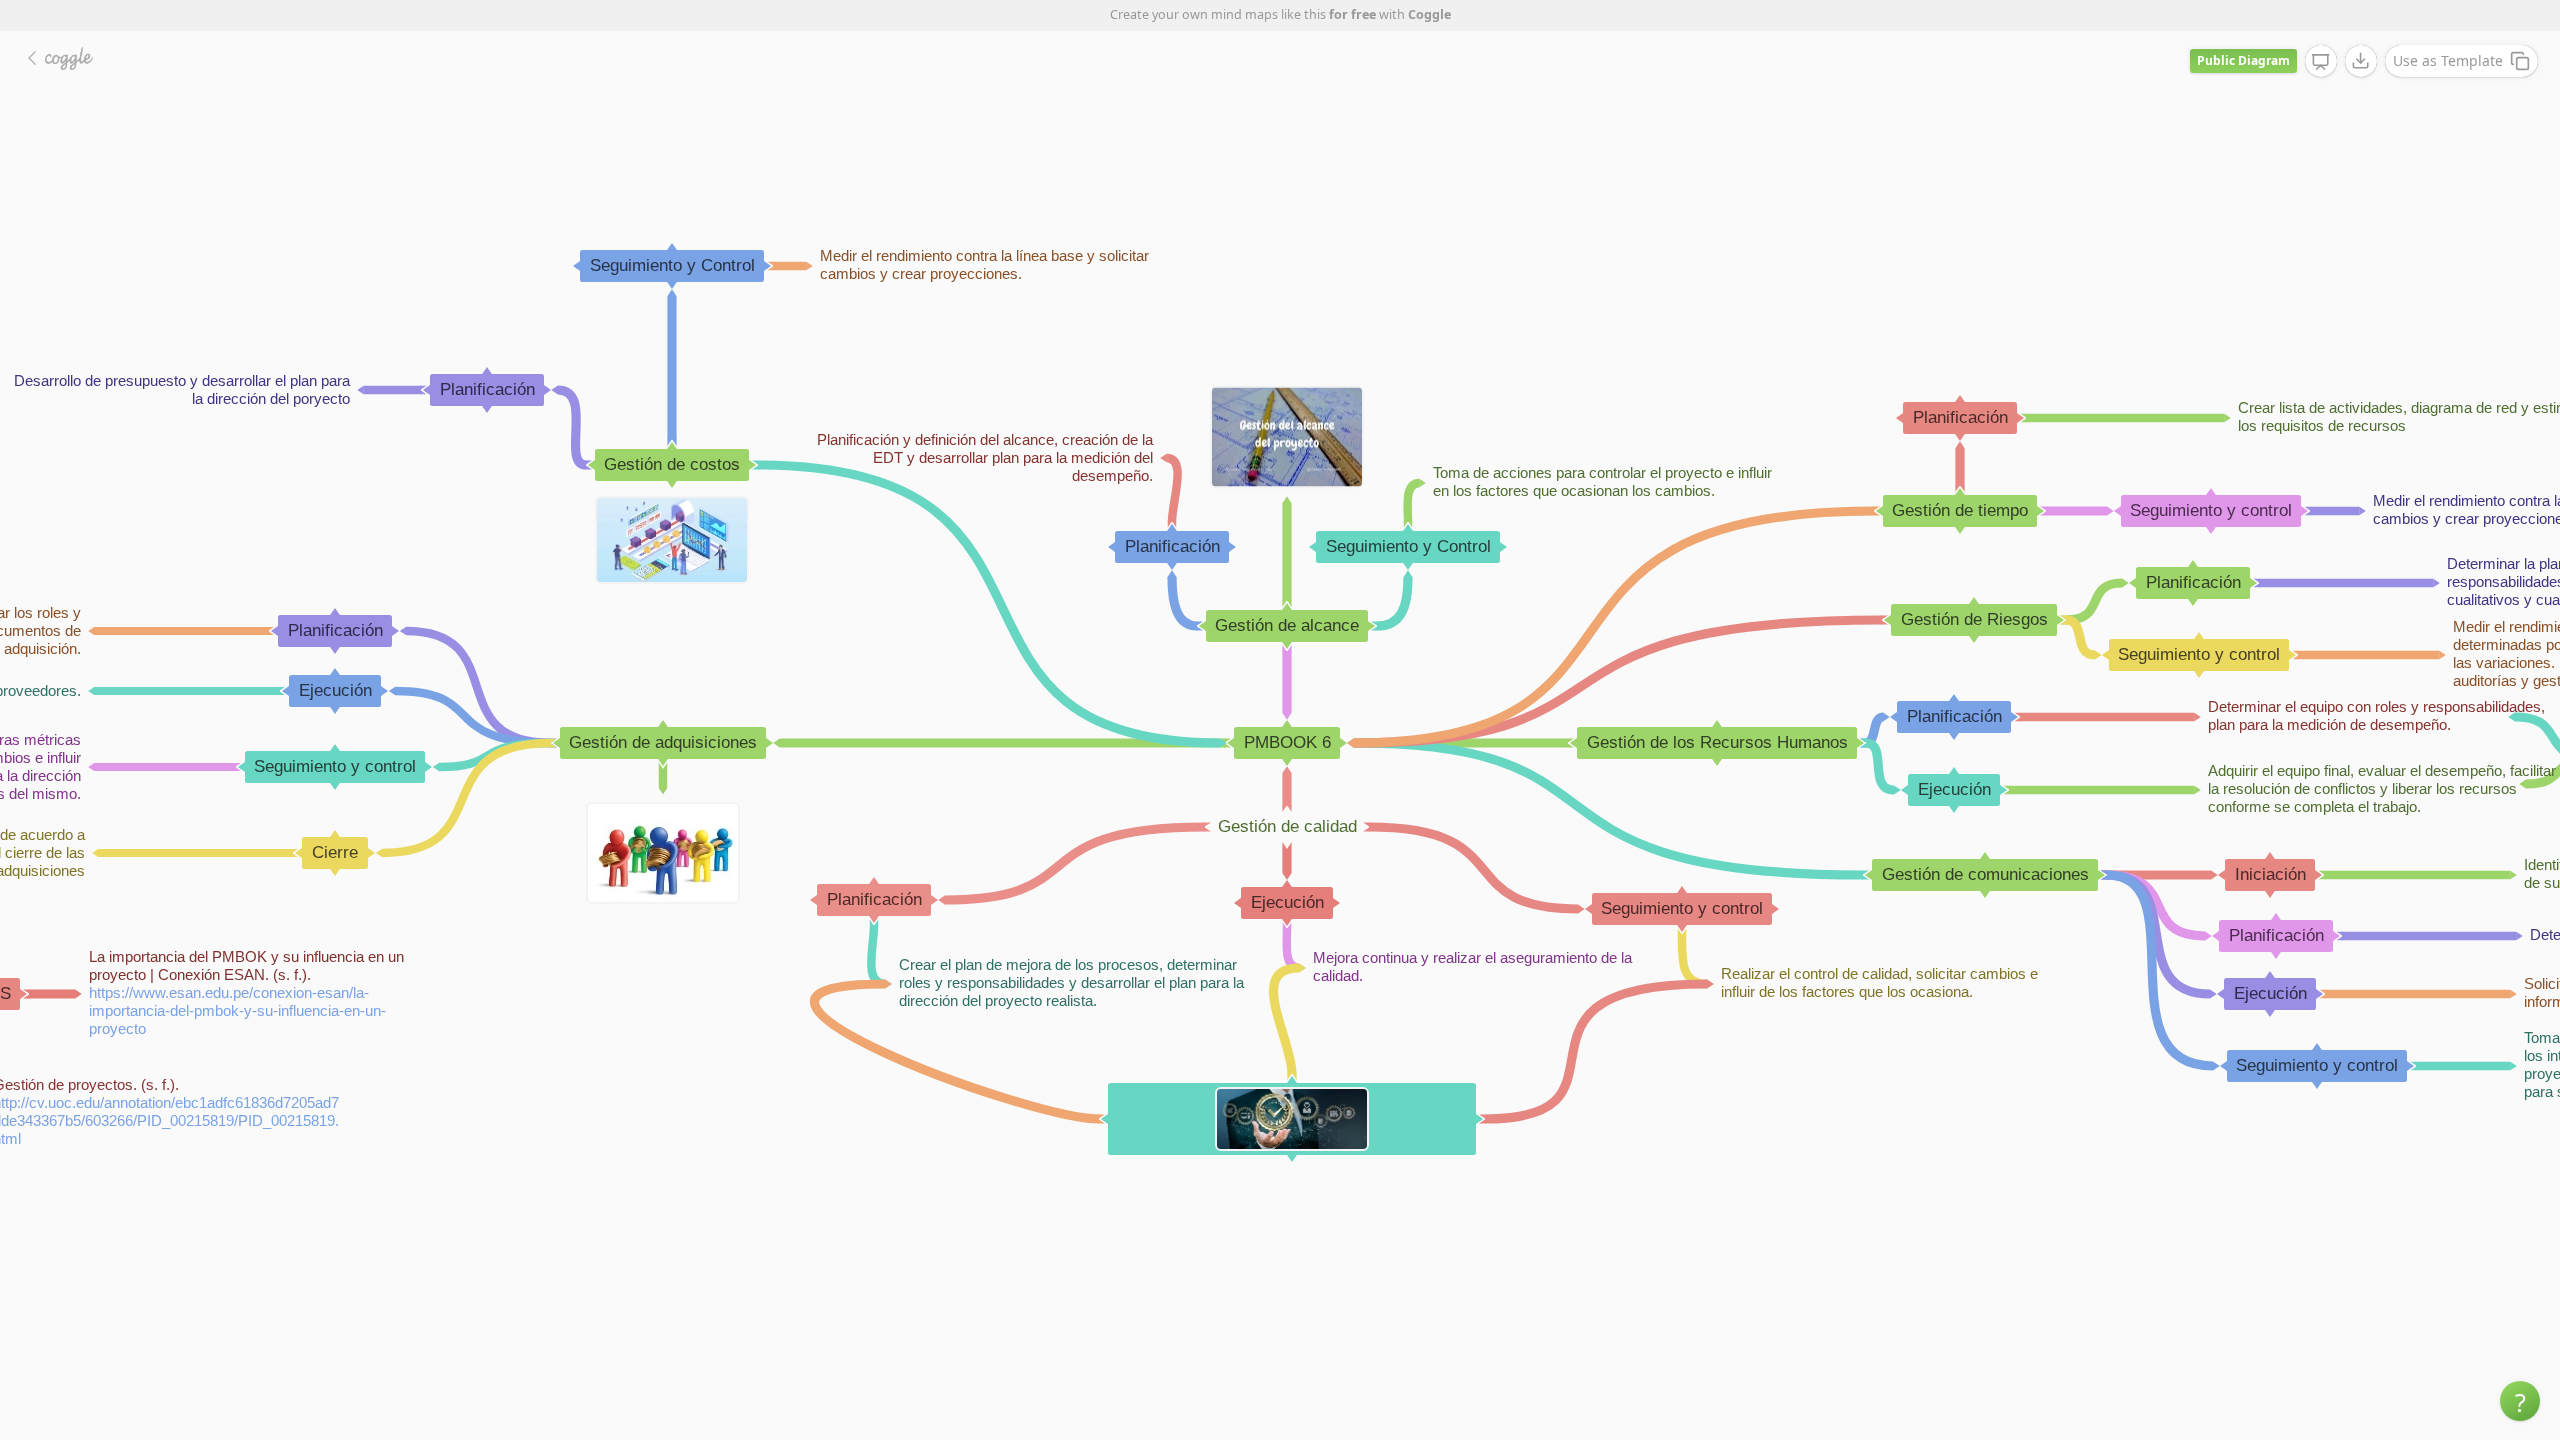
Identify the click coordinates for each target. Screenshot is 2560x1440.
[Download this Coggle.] (2361, 61)
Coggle (1429, 14)
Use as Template (2448, 60)
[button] (2520, 1401)
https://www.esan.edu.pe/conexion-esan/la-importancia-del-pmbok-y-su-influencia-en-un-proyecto (237, 1010)
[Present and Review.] (2321, 62)
